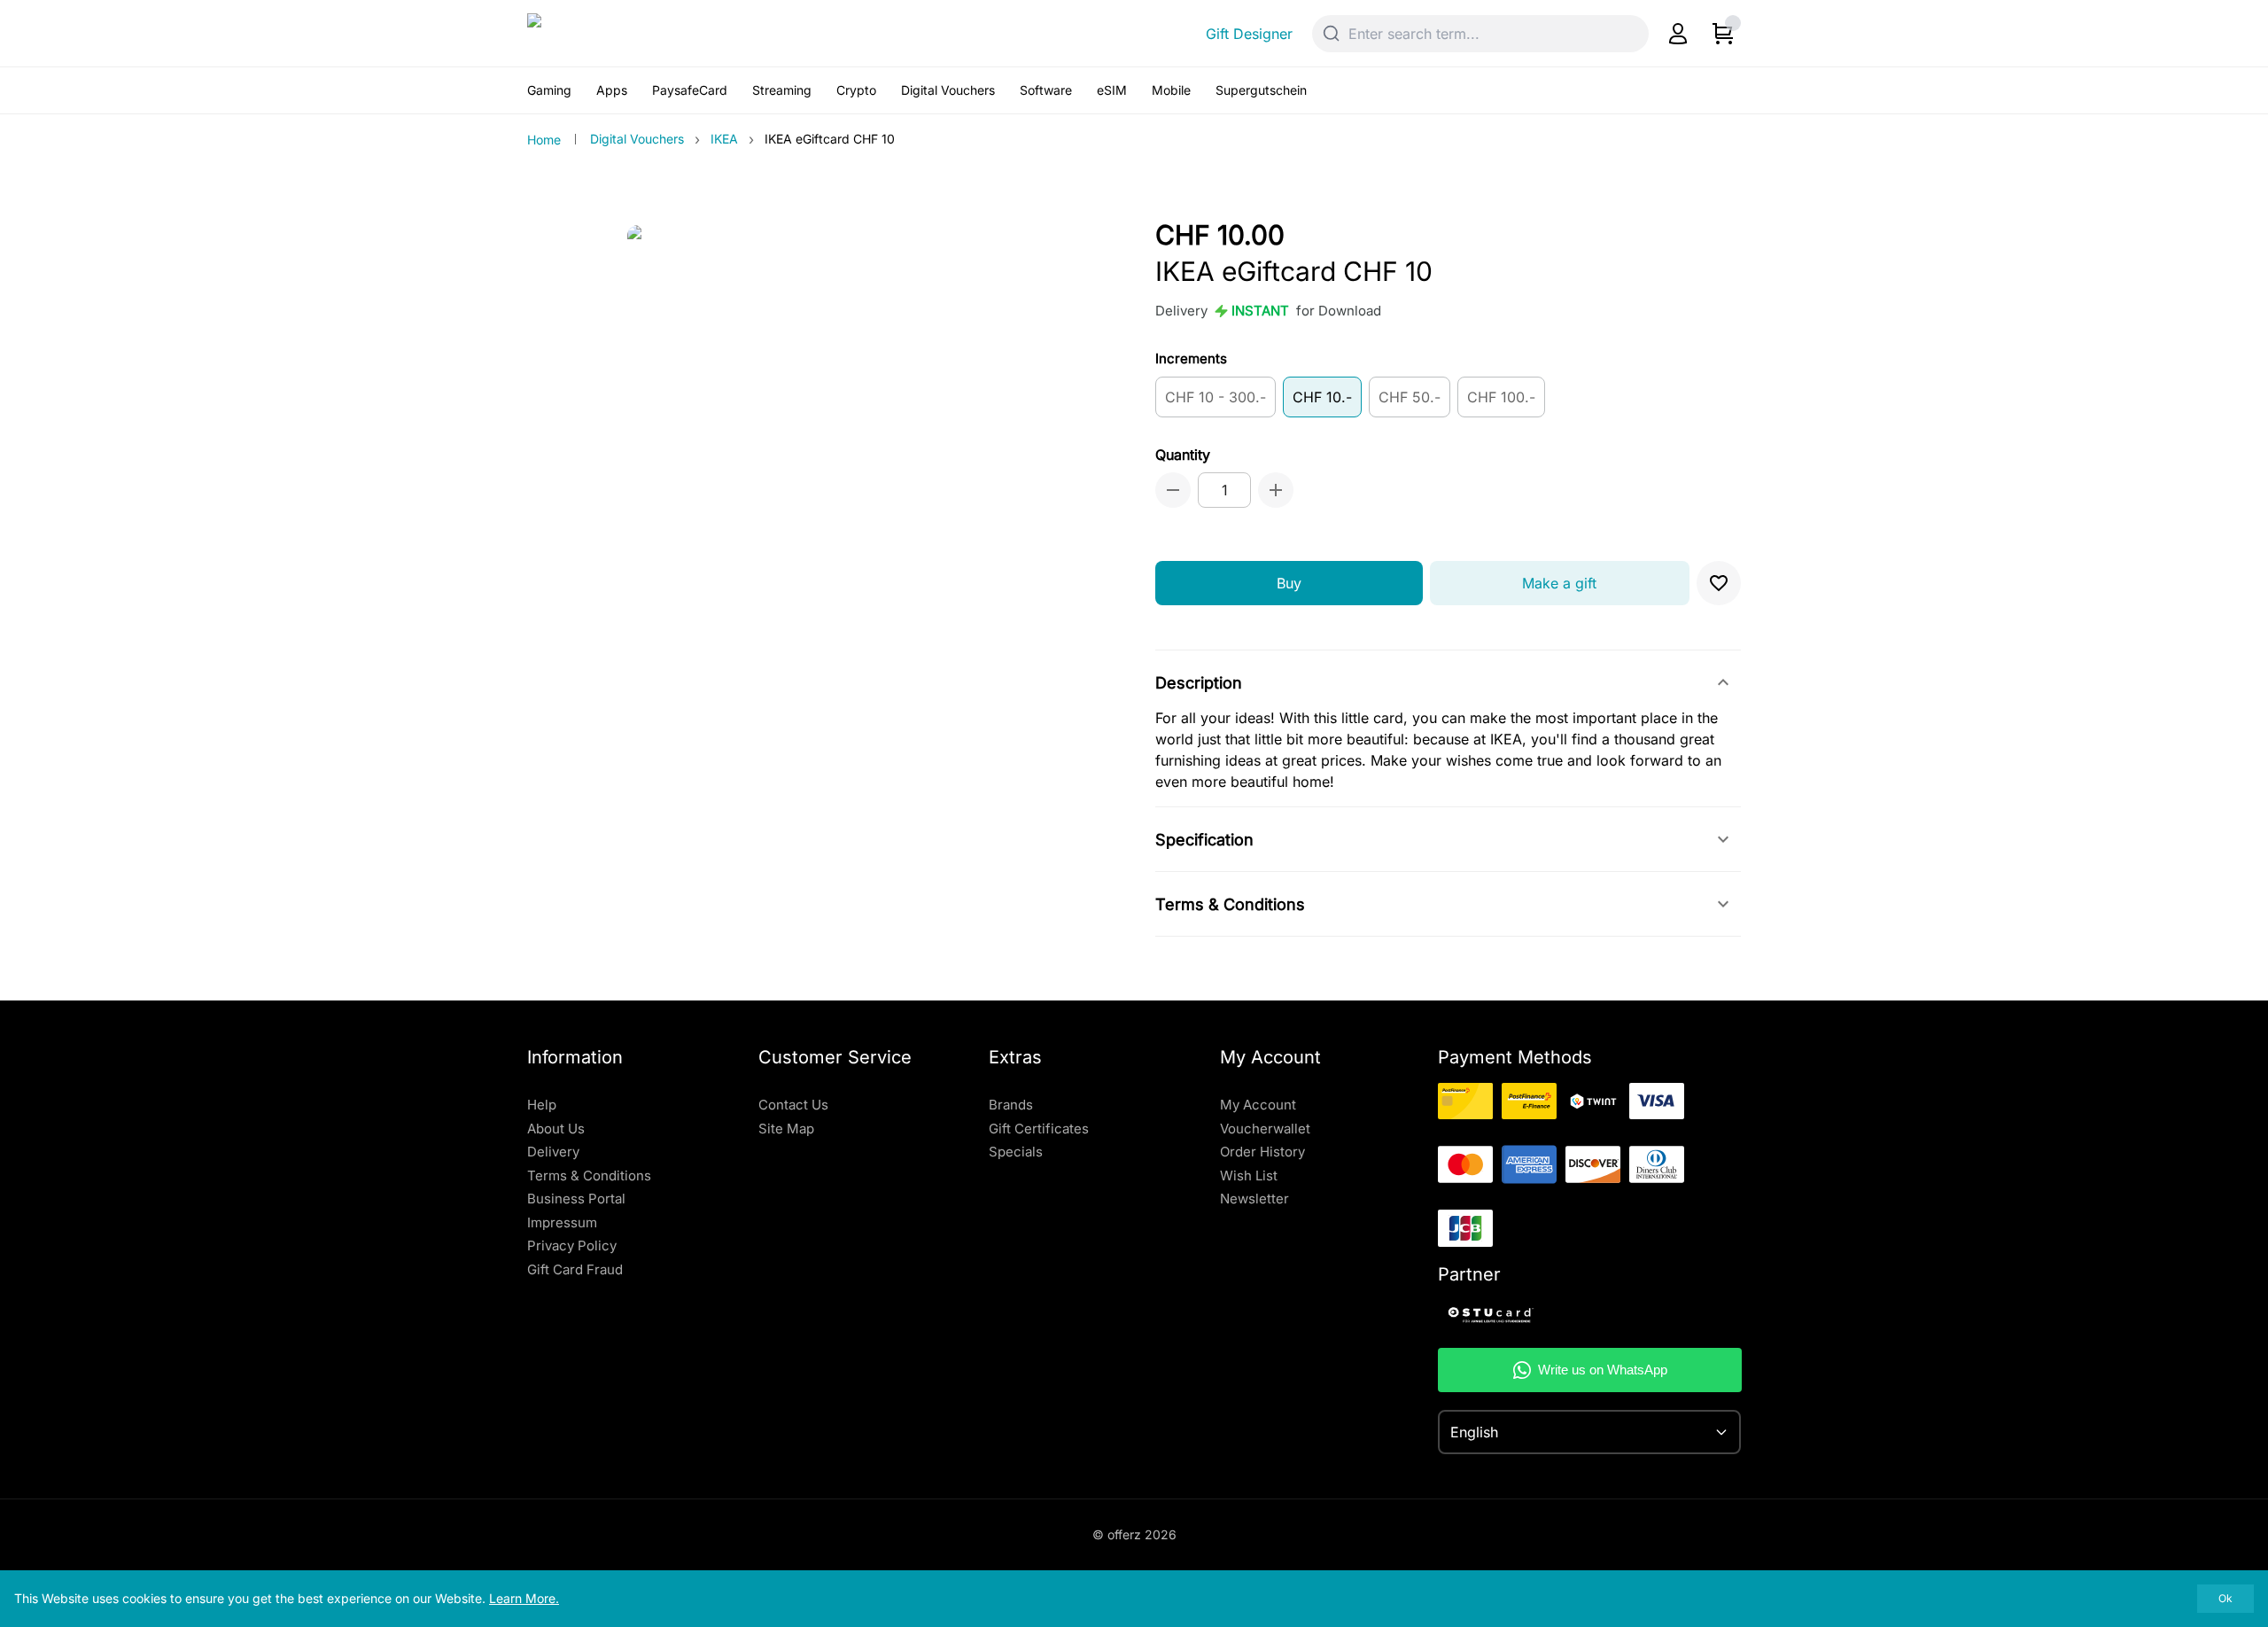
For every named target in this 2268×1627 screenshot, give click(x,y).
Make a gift (1559, 583)
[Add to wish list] (1719, 583)
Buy (1289, 583)
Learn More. (524, 1598)
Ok (2225, 1598)
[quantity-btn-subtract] (1173, 490)
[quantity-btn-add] (1276, 490)
